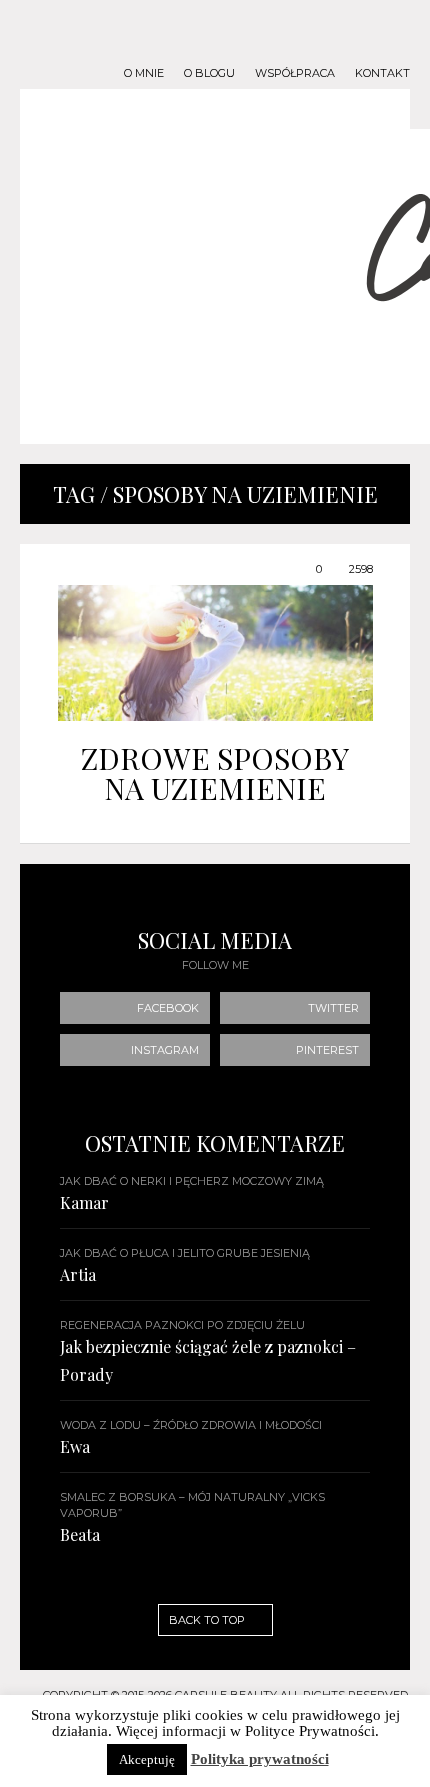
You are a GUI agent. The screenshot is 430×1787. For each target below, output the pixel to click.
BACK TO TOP (208, 1620)
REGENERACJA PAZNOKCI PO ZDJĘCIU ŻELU (182, 1325)
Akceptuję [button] (147, 1759)
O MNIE (144, 73)
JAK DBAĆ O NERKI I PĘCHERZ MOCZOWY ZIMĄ (192, 1181)
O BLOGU (209, 73)
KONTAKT (382, 73)
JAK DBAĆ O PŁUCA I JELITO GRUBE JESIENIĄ (185, 1253)
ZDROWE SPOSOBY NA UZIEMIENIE (215, 773)
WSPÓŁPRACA (295, 73)
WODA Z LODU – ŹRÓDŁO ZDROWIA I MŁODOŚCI (191, 1425)
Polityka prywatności (260, 1759)
